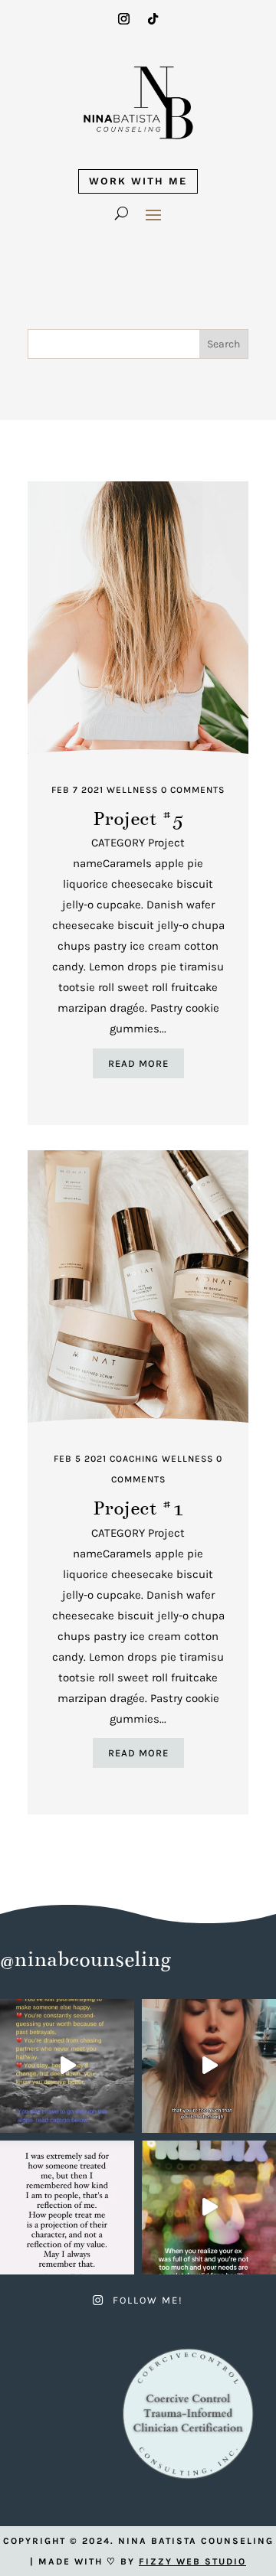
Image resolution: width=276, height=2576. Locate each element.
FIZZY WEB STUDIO (192, 2561)
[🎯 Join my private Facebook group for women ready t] (67, 2066)
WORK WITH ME (138, 181)
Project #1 (138, 1508)
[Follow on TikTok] (153, 19)
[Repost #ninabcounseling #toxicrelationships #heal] (67, 2208)
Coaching (134, 1459)
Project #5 (138, 818)
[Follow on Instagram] (123, 19)
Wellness (132, 790)
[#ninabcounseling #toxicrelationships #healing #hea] (209, 2066)
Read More (138, 1063)
